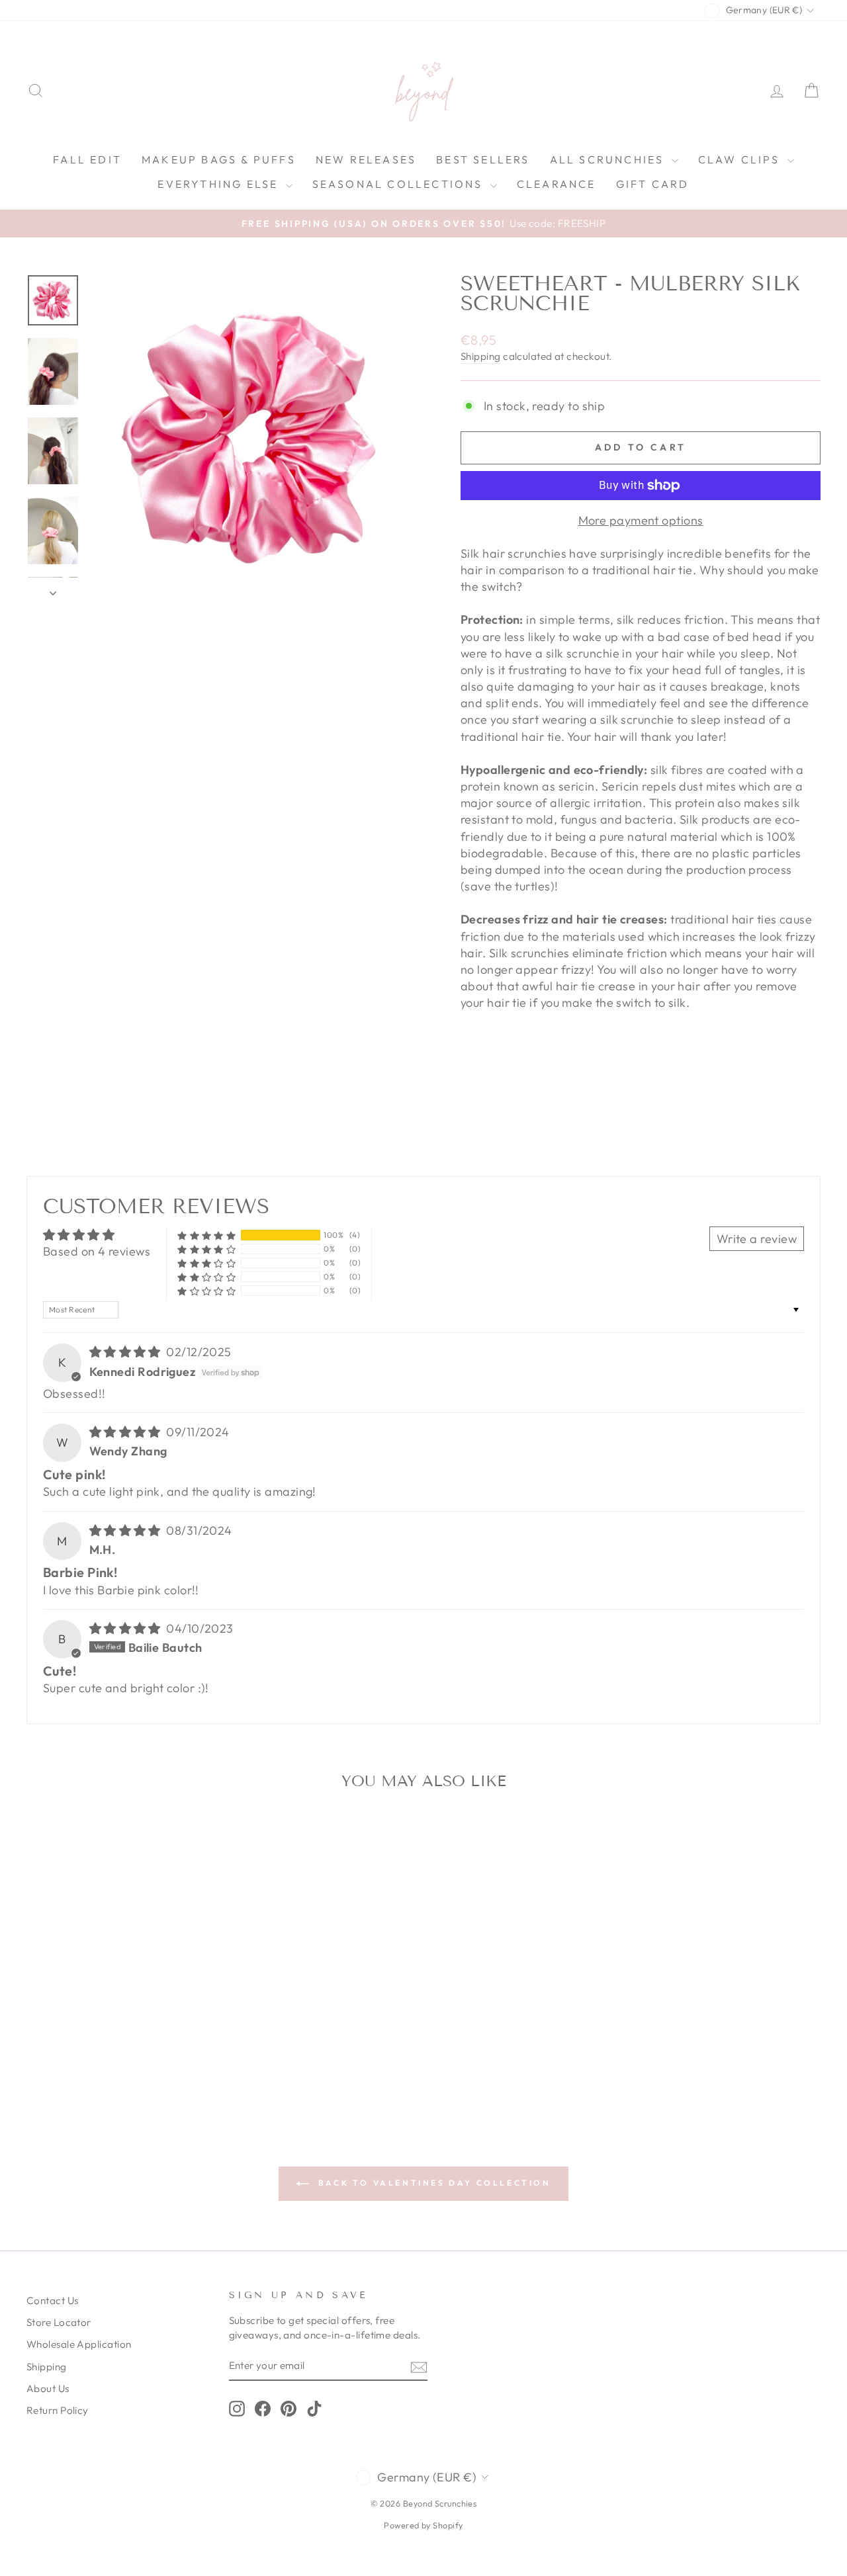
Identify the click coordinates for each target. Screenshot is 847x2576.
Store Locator (59, 2322)
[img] (127, 1352)
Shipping (481, 356)
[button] (206, 1235)
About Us (48, 2388)
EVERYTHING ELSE (220, 184)
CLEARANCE (557, 184)
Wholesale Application (79, 2344)
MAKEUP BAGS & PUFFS (219, 159)
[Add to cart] (201, 1836)
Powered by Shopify (423, 2525)
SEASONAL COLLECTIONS (400, 184)
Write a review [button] (757, 1239)
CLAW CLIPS (741, 159)
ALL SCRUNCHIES (609, 159)
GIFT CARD (653, 184)
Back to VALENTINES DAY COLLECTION (432, 2183)
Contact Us (53, 2300)
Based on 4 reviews (97, 1251)
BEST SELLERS (483, 159)
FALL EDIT (87, 159)
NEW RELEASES (366, 159)
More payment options (641, 520)
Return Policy (58, 2410)
